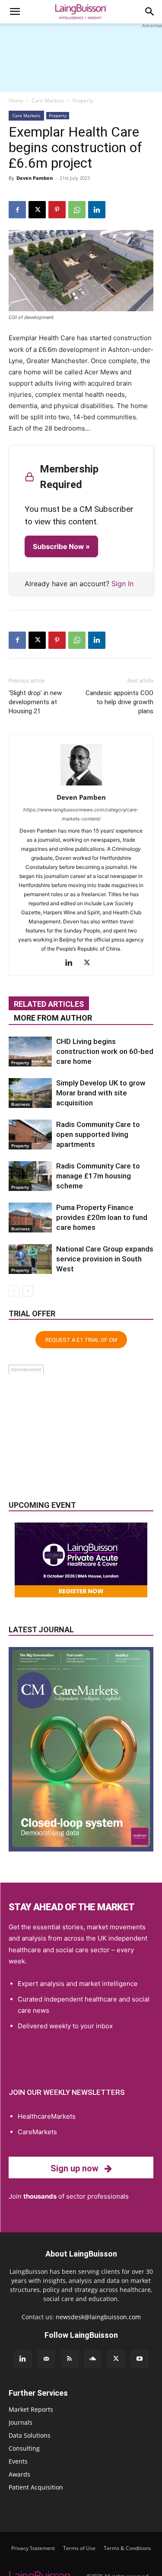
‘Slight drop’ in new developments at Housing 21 (35, 702)
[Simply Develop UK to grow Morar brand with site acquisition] (30, 1093)
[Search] (150, 12)
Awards (19, 2474)
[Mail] (46, 2359)
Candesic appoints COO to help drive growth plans (119, 702)
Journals (21, 2422)
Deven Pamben (35, 178)
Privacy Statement (33, 2548)
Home (16, 101)
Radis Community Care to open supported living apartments (98, 1134)
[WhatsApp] (77, 210)
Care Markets (48, 101)
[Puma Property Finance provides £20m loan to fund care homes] (30, 1218)
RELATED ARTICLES (49, 1004)
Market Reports (31, 2409)
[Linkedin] (97, 210)
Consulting (24, 2448)
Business (21, 1104)
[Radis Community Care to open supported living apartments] (30, 1135)
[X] (37, 210)
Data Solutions (30, 2435)
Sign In (122, 584)
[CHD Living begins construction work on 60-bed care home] (30, 1052)
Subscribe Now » (61, 546)
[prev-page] (14, 1291)
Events (18, 2461)
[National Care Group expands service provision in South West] (30, 1259)
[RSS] (70, 2359)
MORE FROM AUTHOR (53, 1018)
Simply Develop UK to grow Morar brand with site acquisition (101, 1093)
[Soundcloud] (93, 2359)
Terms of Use (79, 2548)
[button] (15, 12)
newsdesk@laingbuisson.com (98, 2317)
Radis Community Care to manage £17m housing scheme (98, 1176)
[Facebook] (17, 210)
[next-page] (28, 1291)
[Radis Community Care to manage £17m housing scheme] (30, 1176)
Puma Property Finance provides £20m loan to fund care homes (102, 1217)
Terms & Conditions (127, 2548)
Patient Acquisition (36, 2487)
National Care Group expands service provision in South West (105, 1259)
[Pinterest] (57, 210)
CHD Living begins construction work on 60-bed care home (105, 1051)
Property (83, 101)
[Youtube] (140, 2359)
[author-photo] (81, 785)
